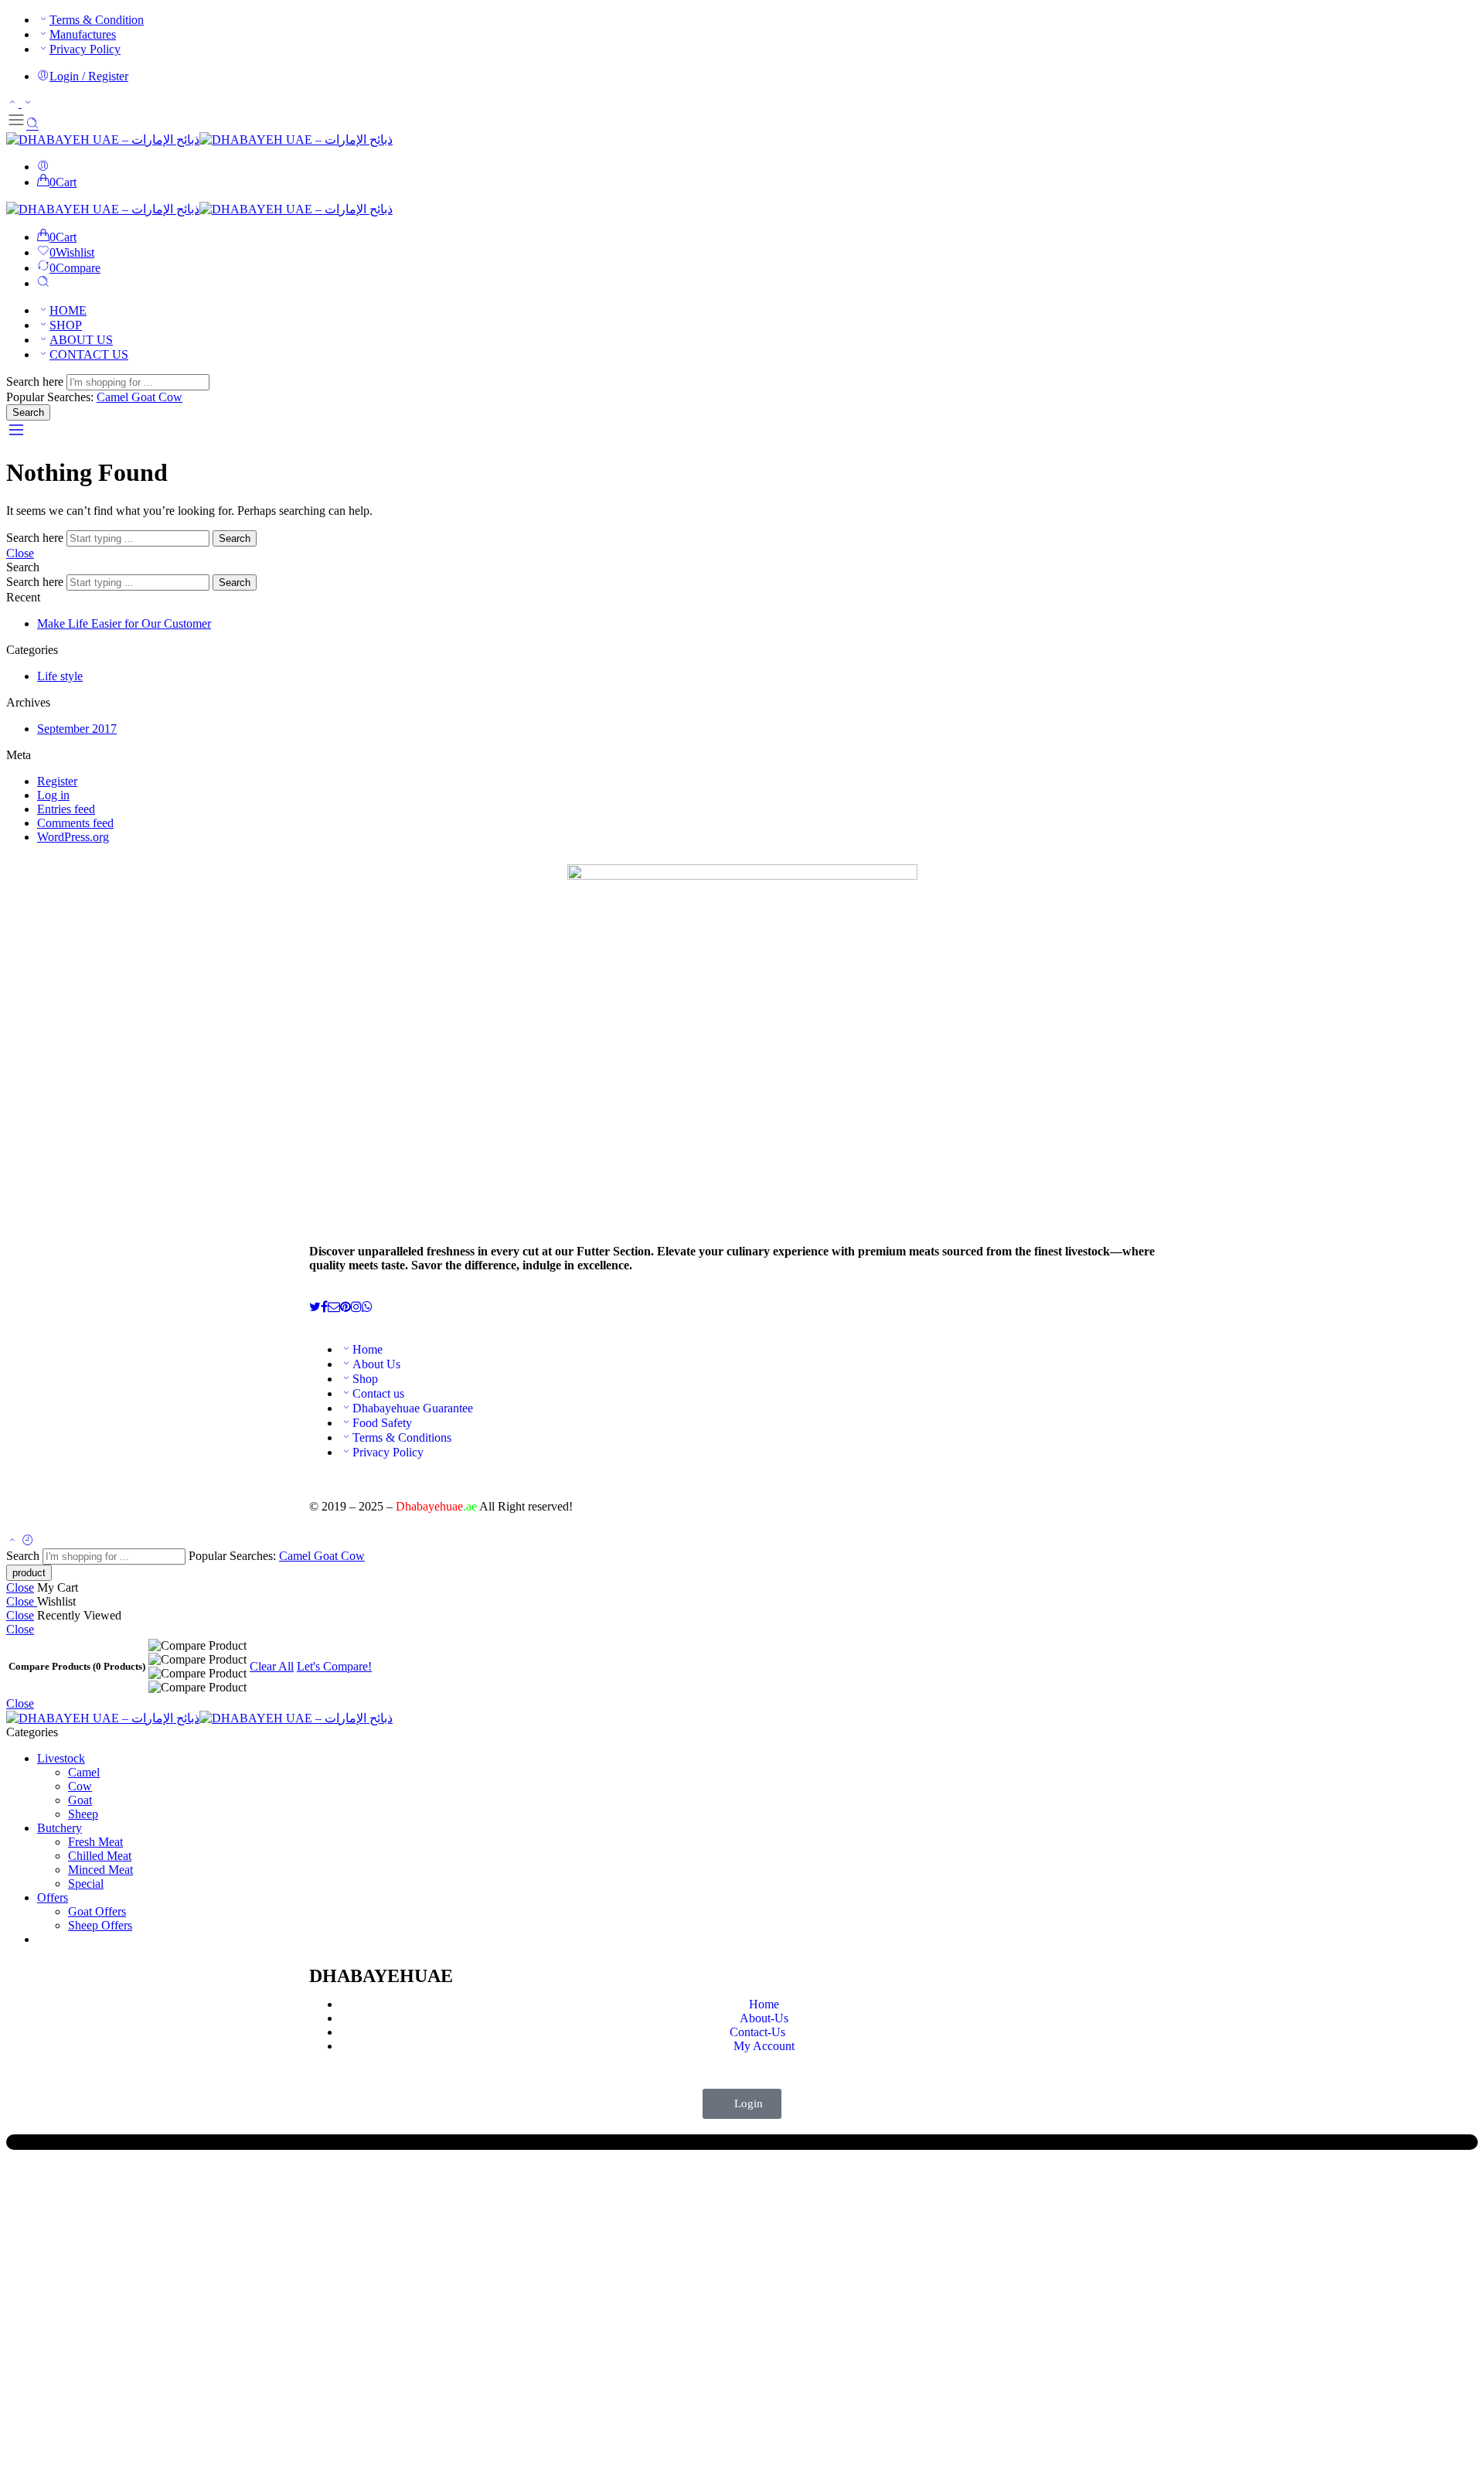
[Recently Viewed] (28, 1541)
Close (20, 553)
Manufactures (83, 34)
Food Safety (382, 1423)
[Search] (43, 283)
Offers (53, 1897)
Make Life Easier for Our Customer (124, 623)
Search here (36, 381)
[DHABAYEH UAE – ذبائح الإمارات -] (199, 140)
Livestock (61, 1758)
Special (86, 1884)
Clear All (272, 1666)
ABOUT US (81, 340)
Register (57, 781)
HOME (68, 310)
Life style (60, 676)
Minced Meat (100, 1870)
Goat (145, 397)
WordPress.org (73, 837)
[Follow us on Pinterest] (345, 1307)
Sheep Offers (100, 1925)
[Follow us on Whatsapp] (367, 1307)
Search (28, 412)
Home (368, 1349)
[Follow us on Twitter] (315, 1307)
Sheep (83, 1814)
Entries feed (66, 809)
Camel (114, 397)
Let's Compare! (334, 1666)
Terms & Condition (97, 20)
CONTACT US (89, 354)
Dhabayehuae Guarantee (413, 1408)
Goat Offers (97, 1911)
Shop (365, 1379)
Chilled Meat (100, 1856)
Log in (53, 795)
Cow (170, 397)
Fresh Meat (95, 1842)
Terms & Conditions (402, 1437)
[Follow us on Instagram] (356, 1307)
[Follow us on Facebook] (324, 1307)
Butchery (60, 1828)
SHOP (66, 325)
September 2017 (77, 729)
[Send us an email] (334, 1307)
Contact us (378, 1393)
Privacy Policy (85, 49)
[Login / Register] (43, 167)
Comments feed (75, 823)
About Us (376, 1364)
